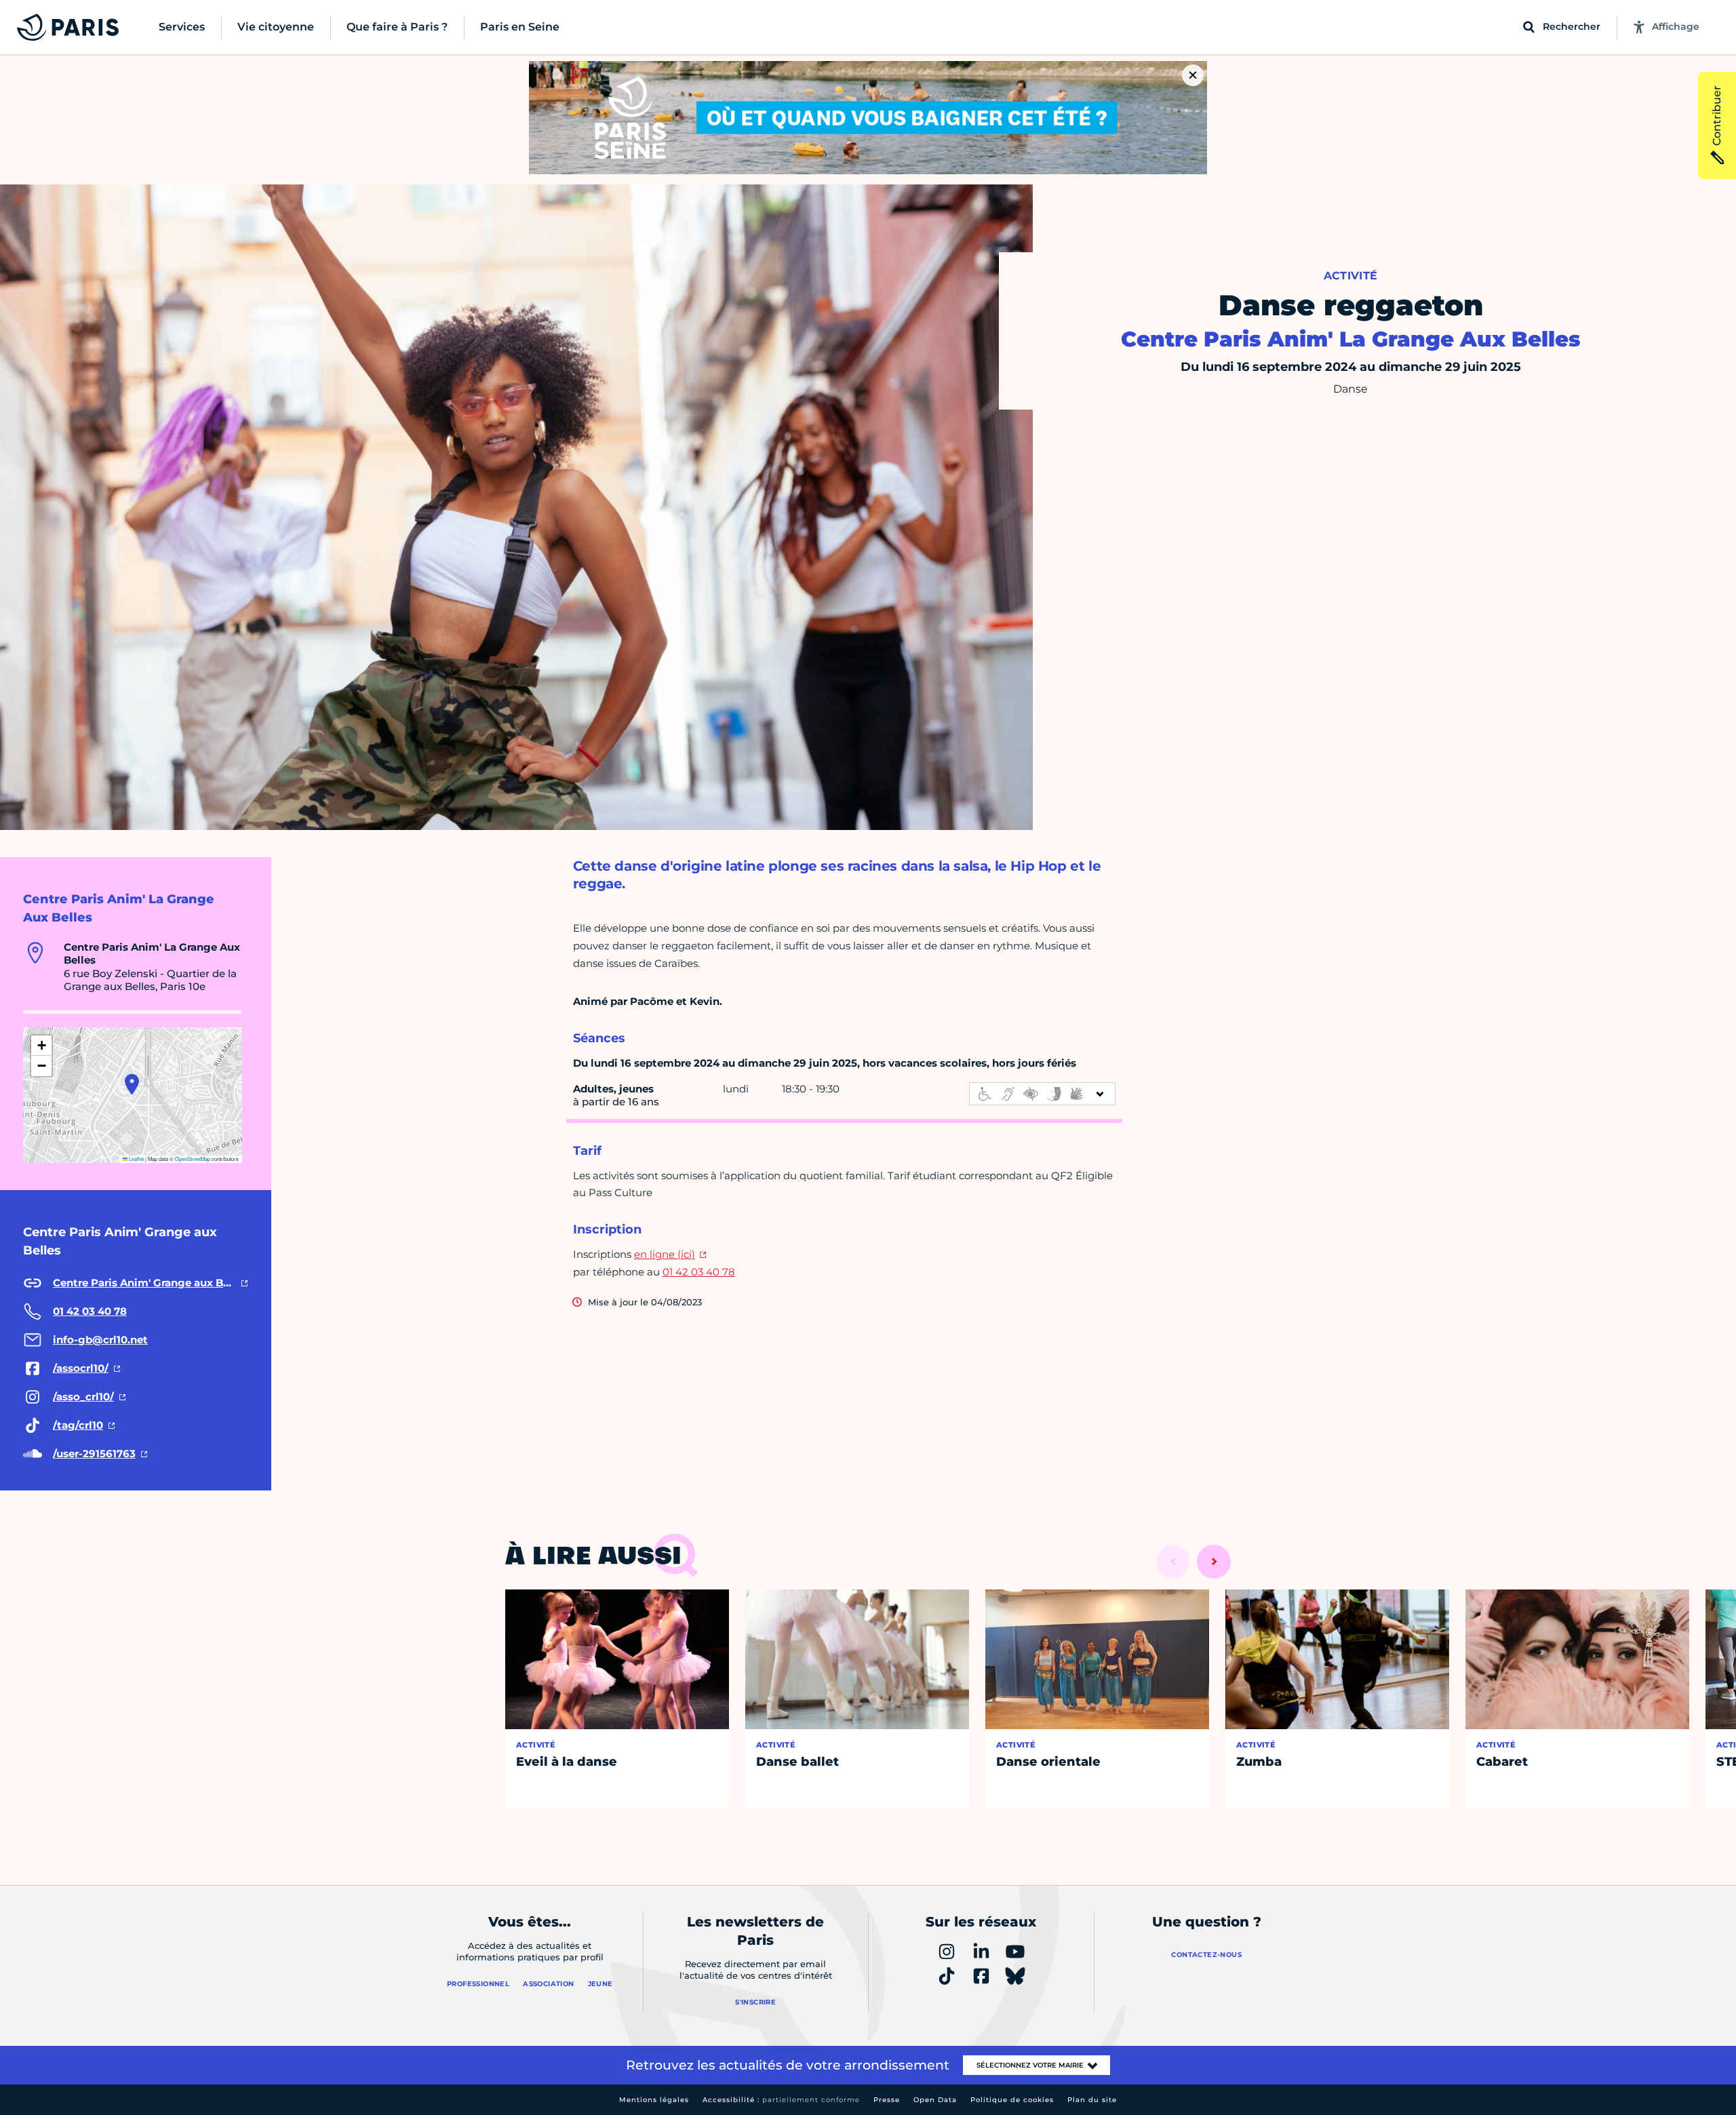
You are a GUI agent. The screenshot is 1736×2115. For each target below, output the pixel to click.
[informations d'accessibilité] (1042, 1094)
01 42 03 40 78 (699, 1272)
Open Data (935, 2100)
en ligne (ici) (665, 1254)
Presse (887, 2100)
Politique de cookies (1012, 2100)
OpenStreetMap (193, 1159)
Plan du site (1092, 2100)
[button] (132, 1084)
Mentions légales (654, 2100)
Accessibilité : (781, 2100)
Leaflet (136, 1159)
